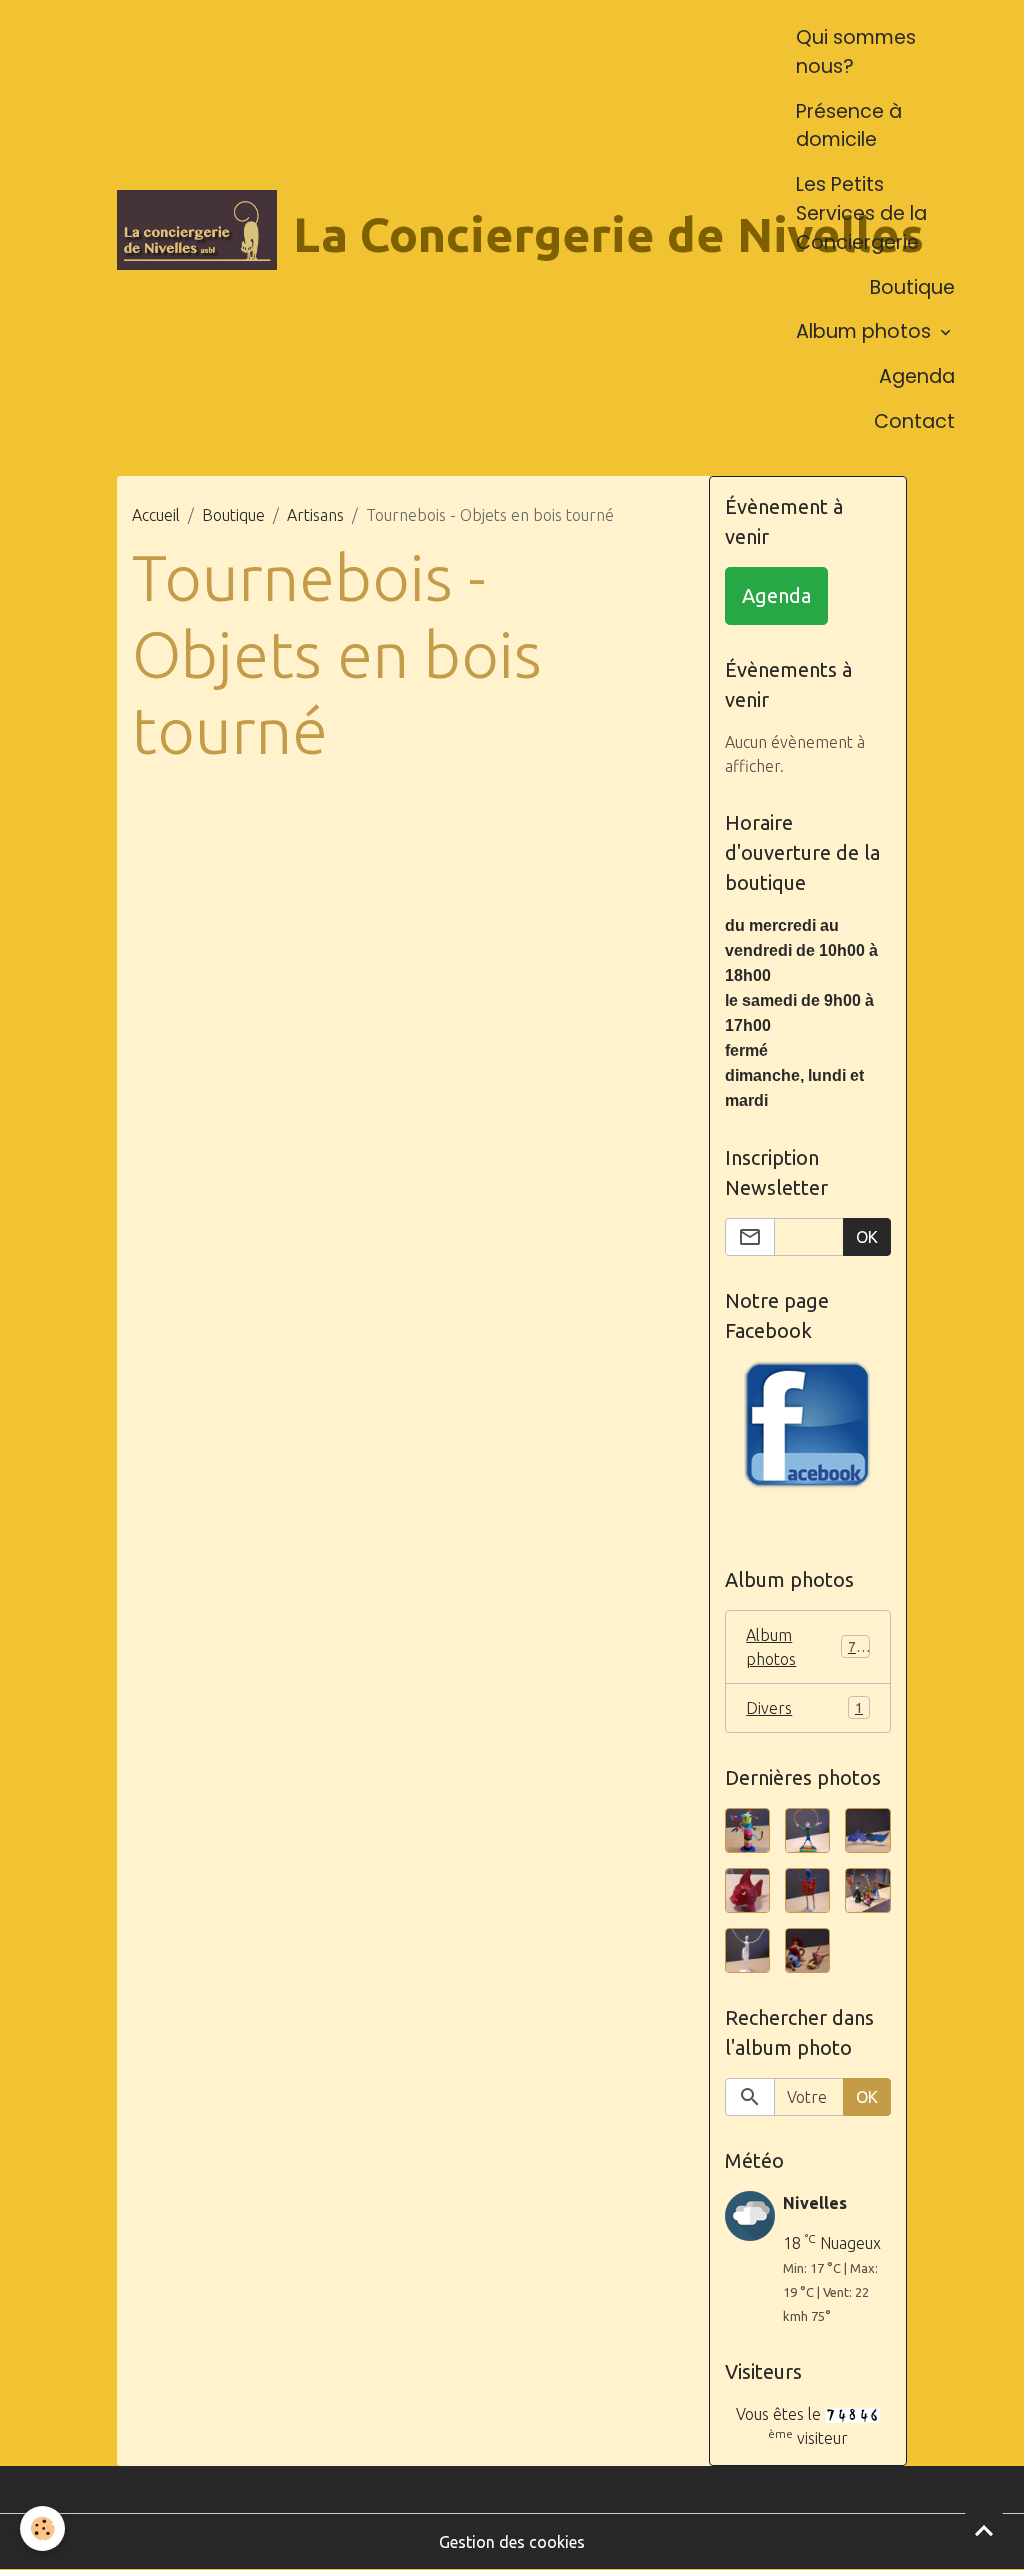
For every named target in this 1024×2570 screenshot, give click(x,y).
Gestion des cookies (512, 2542)
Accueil (156, 515)
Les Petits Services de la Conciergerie (861, 213)
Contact (914, 421)
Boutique (912, 287)
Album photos (866, 331)
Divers (804, 1708)
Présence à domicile (849, 126)
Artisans (315, 515)
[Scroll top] (984, 2530)
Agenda (917, 376)
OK (867, 1237)
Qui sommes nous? (856, 52)
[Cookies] (42, 2528)
